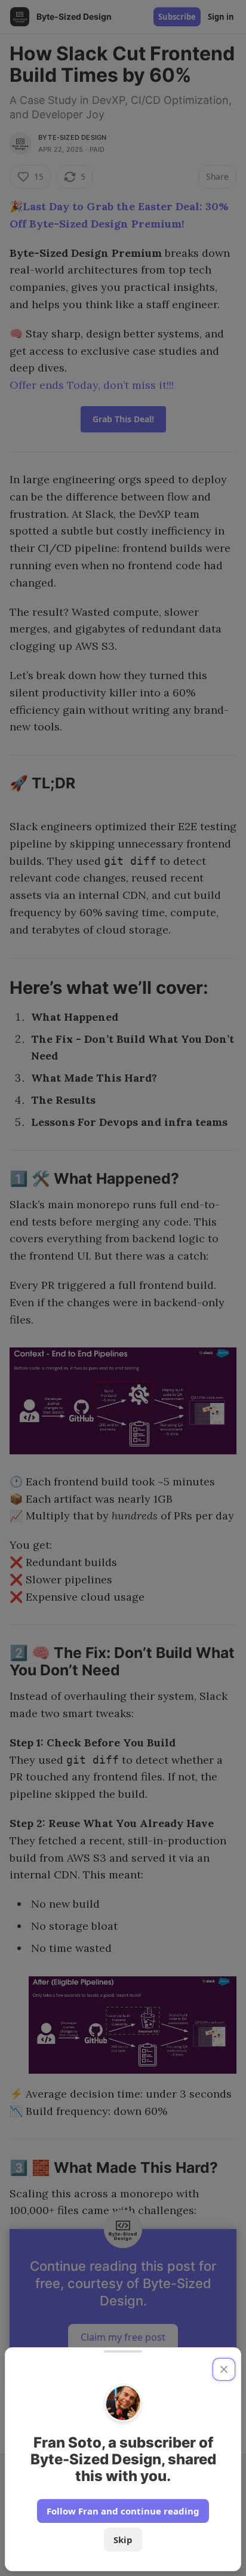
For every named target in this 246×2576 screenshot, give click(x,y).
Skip (123, 2540)
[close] (224, 2369)
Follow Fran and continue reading (123, 2511)
